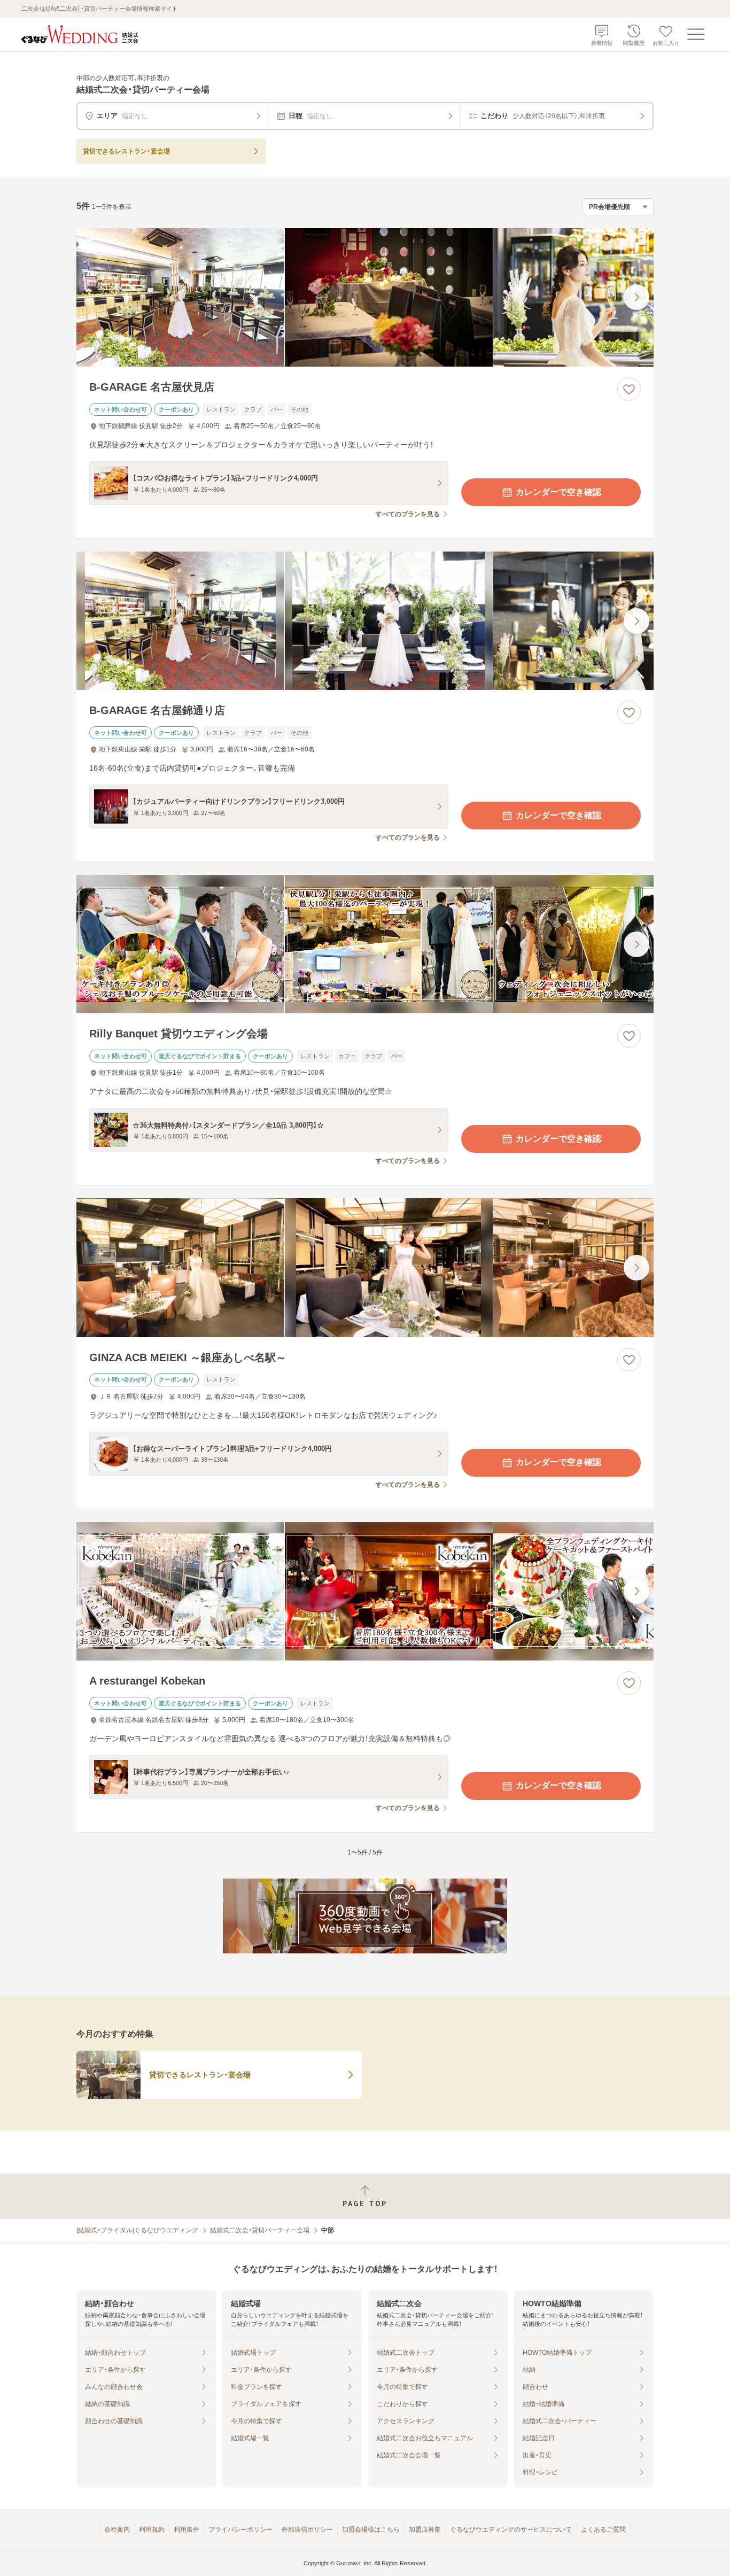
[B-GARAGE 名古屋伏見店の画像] (365, 297)
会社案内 (117, 2530)
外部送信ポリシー (307, 2530)
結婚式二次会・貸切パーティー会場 (260, 2230)
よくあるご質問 (603, 2530)
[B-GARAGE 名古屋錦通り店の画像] (365, 621)
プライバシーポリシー (240, 2530)
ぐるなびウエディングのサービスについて (511, 2530)
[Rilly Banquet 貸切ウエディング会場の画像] (365, 944)
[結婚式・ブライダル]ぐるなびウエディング (137, 2230)
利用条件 (187, 2530)
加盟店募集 (425, 2530)
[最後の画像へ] (636, 297)
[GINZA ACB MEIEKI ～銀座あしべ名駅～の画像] (365, 1267)
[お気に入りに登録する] (629, 389)
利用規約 (152, 2530)
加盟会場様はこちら (371, 2530)
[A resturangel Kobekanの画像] (365, 1591)
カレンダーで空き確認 (558, 492)
